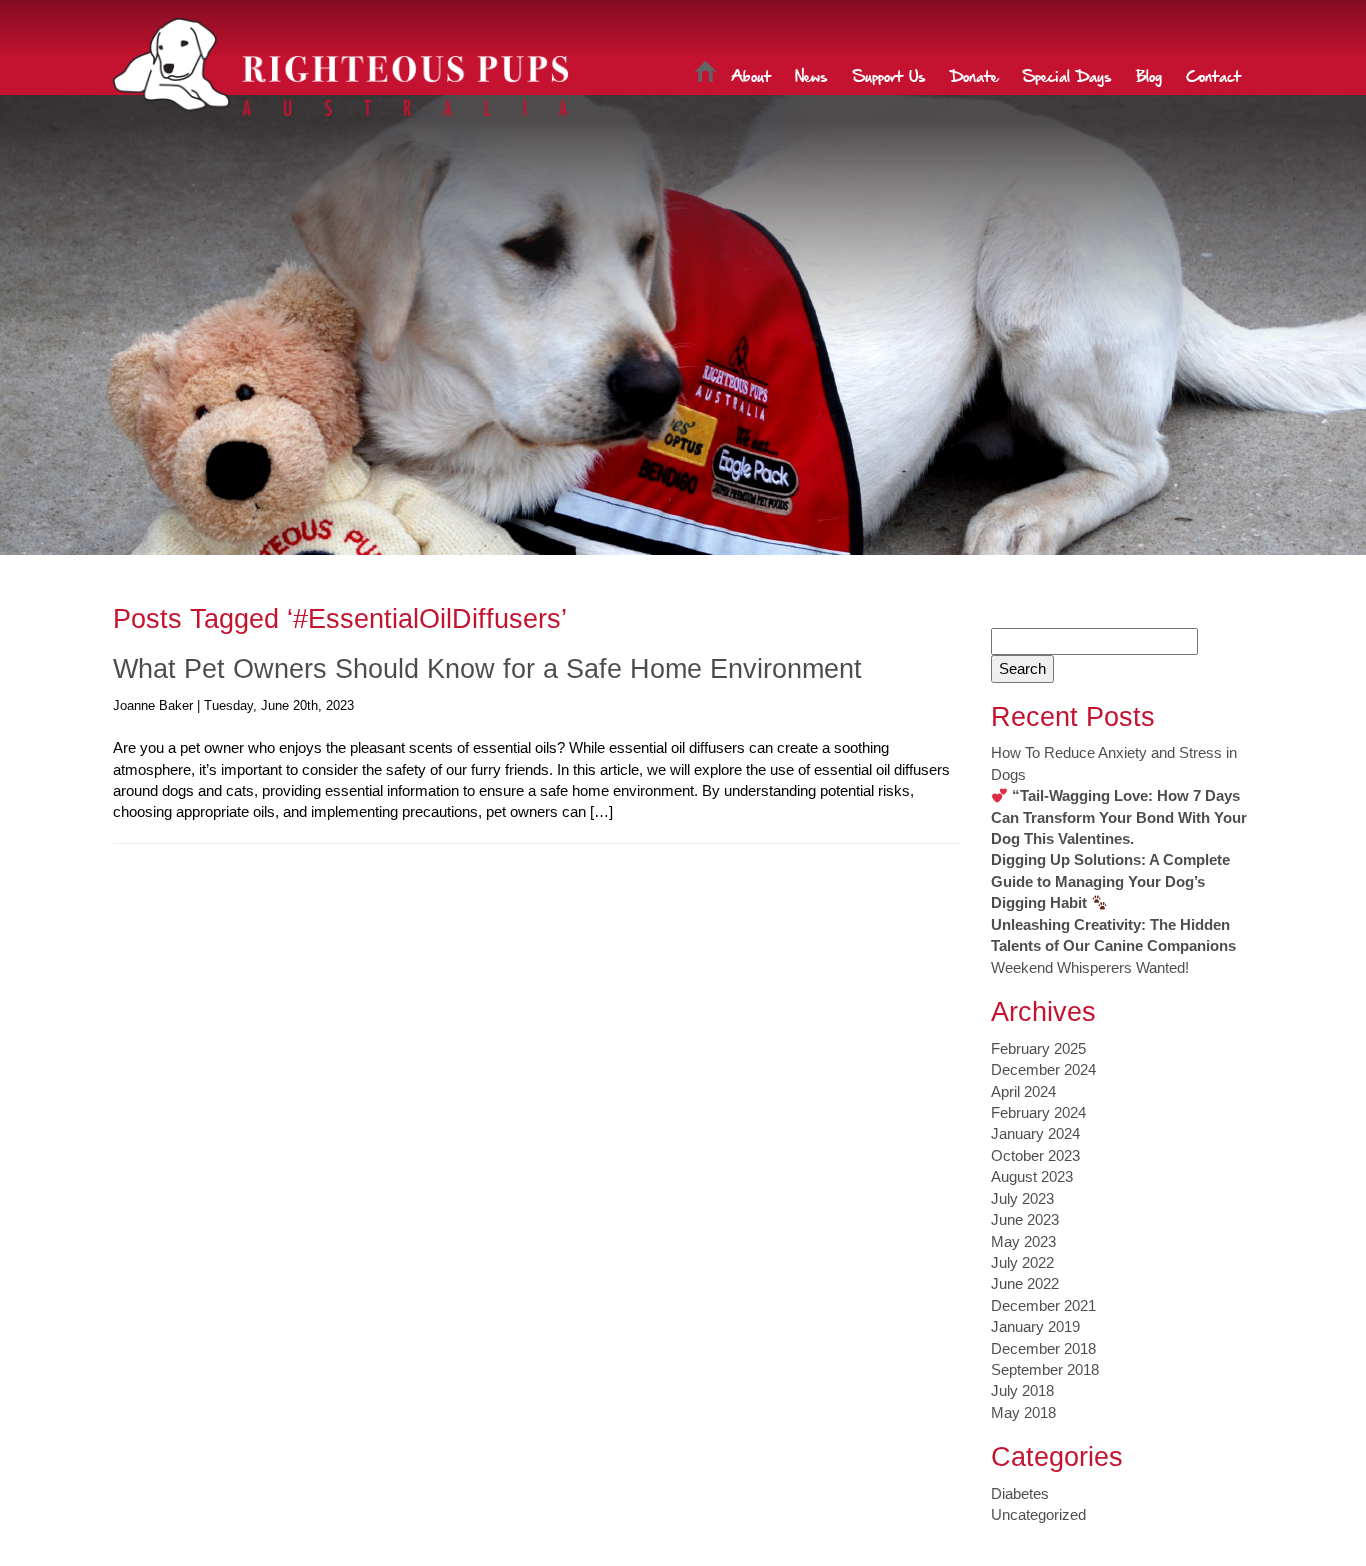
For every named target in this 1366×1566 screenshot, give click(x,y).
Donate (974, 75)
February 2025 (1038, 1048)
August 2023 (1032, 1176)
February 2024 (1038, 1112)
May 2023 (1023, 1241)
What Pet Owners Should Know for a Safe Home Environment (487, 669)
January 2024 (1035, 1133)
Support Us (889, 75)
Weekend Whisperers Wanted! (1090, 967)
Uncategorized (1038, 1514)
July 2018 (1022, 1390)
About (751, 75)
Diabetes (1020, 1493)
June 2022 (1025, 1283)
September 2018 (1045, 1369)
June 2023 (1025, 1219)
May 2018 (1023, 1412)
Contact (1213, 75)
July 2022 (1022, 1262)
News (811, 75)
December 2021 (1043, 1305)
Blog (1149, 75)
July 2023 (1022, 1198)
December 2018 (1043, 1348)
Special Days (1067, 75)
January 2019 (1035, 1326)
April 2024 (1023, 1091)
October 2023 (1035, 1155)
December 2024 (1043, 1069)
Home (705, 75)
